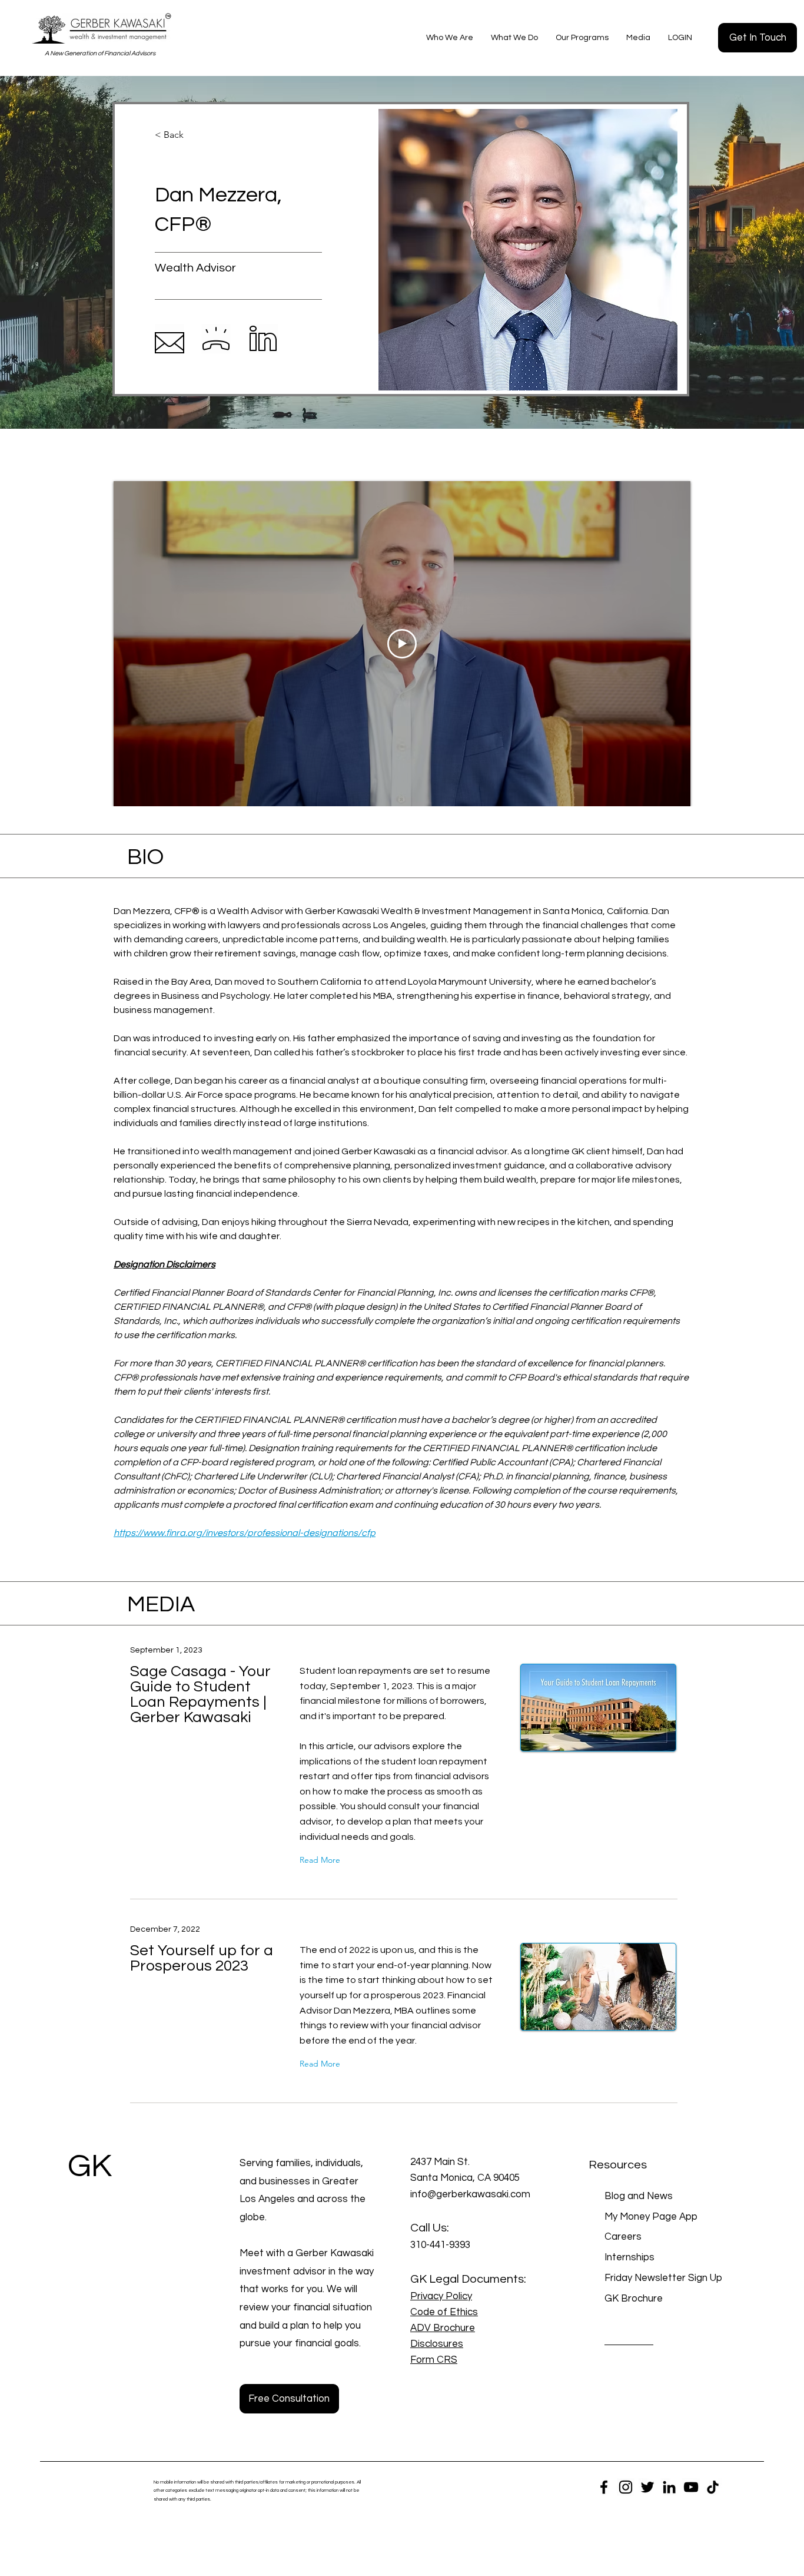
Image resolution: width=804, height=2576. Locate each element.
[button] (450, 38)
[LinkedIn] (669, 2487)
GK (90, 2166)
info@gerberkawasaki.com (470, 2194)
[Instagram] (626, 2487)
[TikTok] (713, 2487)
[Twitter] (647, 2487)
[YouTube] (691, 2487)
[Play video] (402, 644)
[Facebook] (604, 2487)
